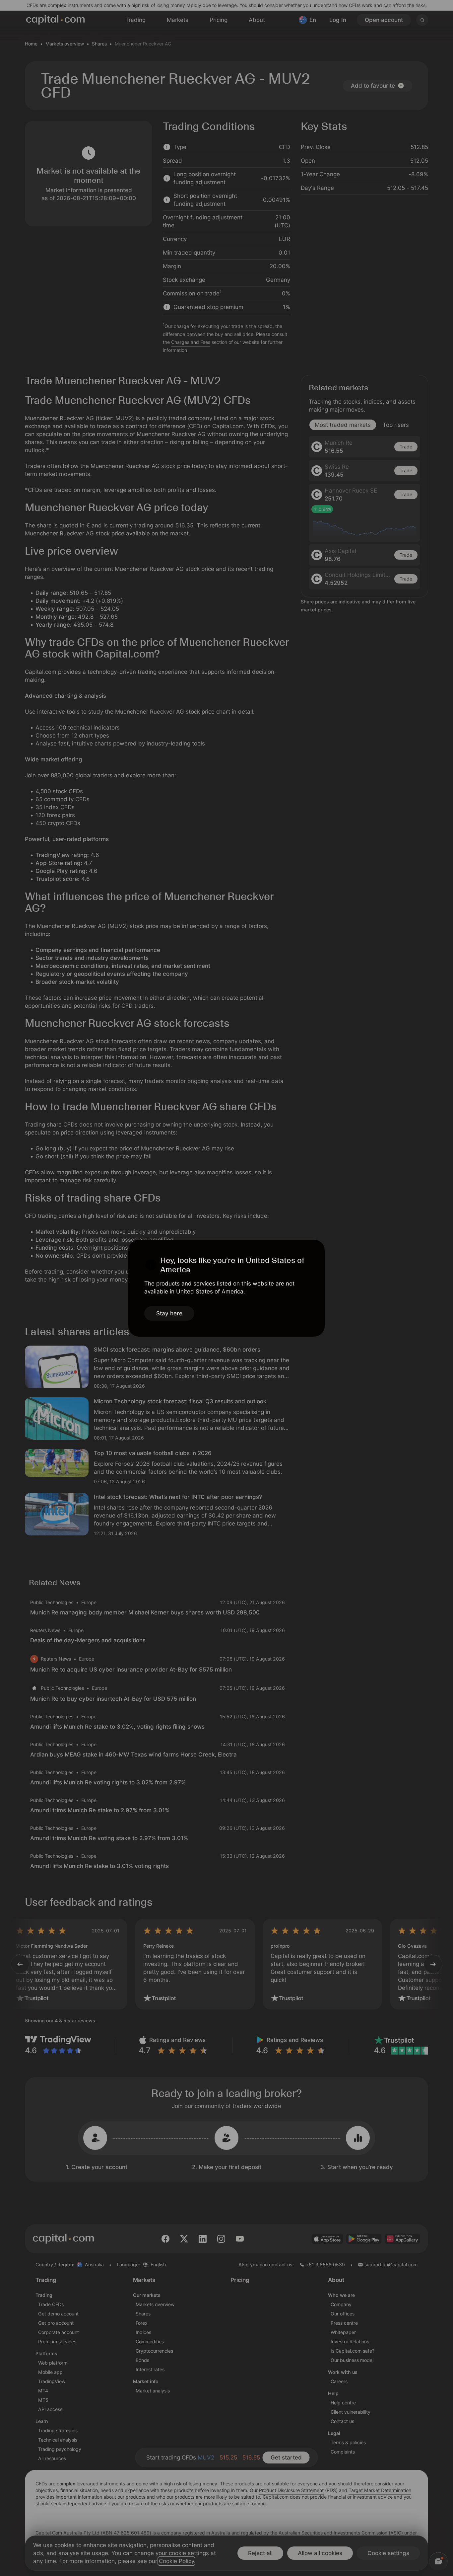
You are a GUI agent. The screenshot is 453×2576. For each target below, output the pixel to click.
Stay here (169, 1313)
